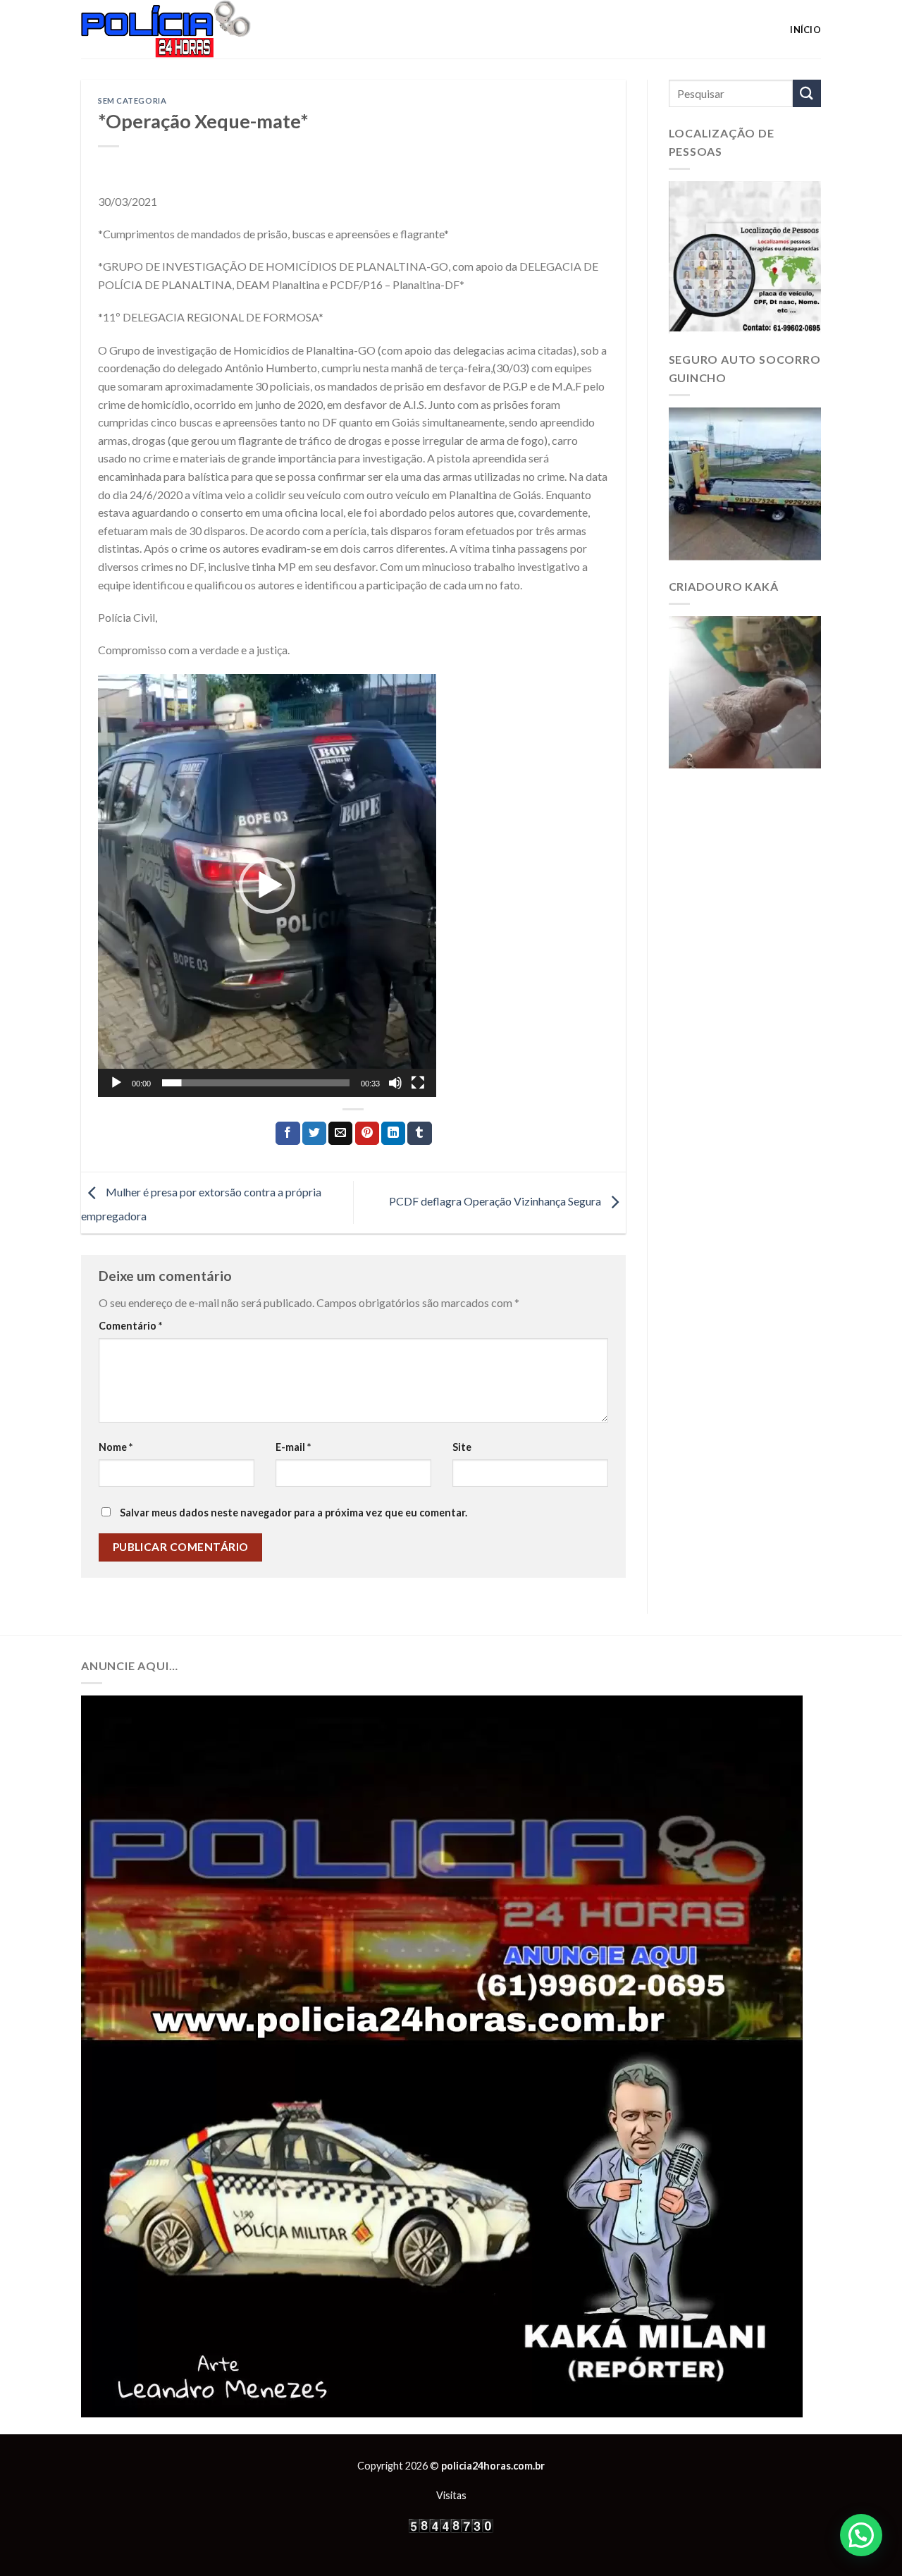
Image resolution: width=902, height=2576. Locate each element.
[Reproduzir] (116, 1083)
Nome (116, 1447)
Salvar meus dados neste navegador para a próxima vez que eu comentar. (294, 1513)
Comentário (130, 1326)
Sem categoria (132, 100)
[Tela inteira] (418, 1083)
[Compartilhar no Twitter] (314, 1134)
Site (462, 1447)
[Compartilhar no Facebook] (288, 1134)
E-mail (293, 1447)
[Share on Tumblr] (419, 1134)
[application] (267, 885)
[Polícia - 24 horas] (190, 29)
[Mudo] (395, 1083)
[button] (267, 885)
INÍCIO (805, 30)
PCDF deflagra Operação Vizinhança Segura (496, 1201)
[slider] (256, 1083)
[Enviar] (807, 93)
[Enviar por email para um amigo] (340, 1134)
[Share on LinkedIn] (393, 1134)
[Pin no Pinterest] (367, 1134)
